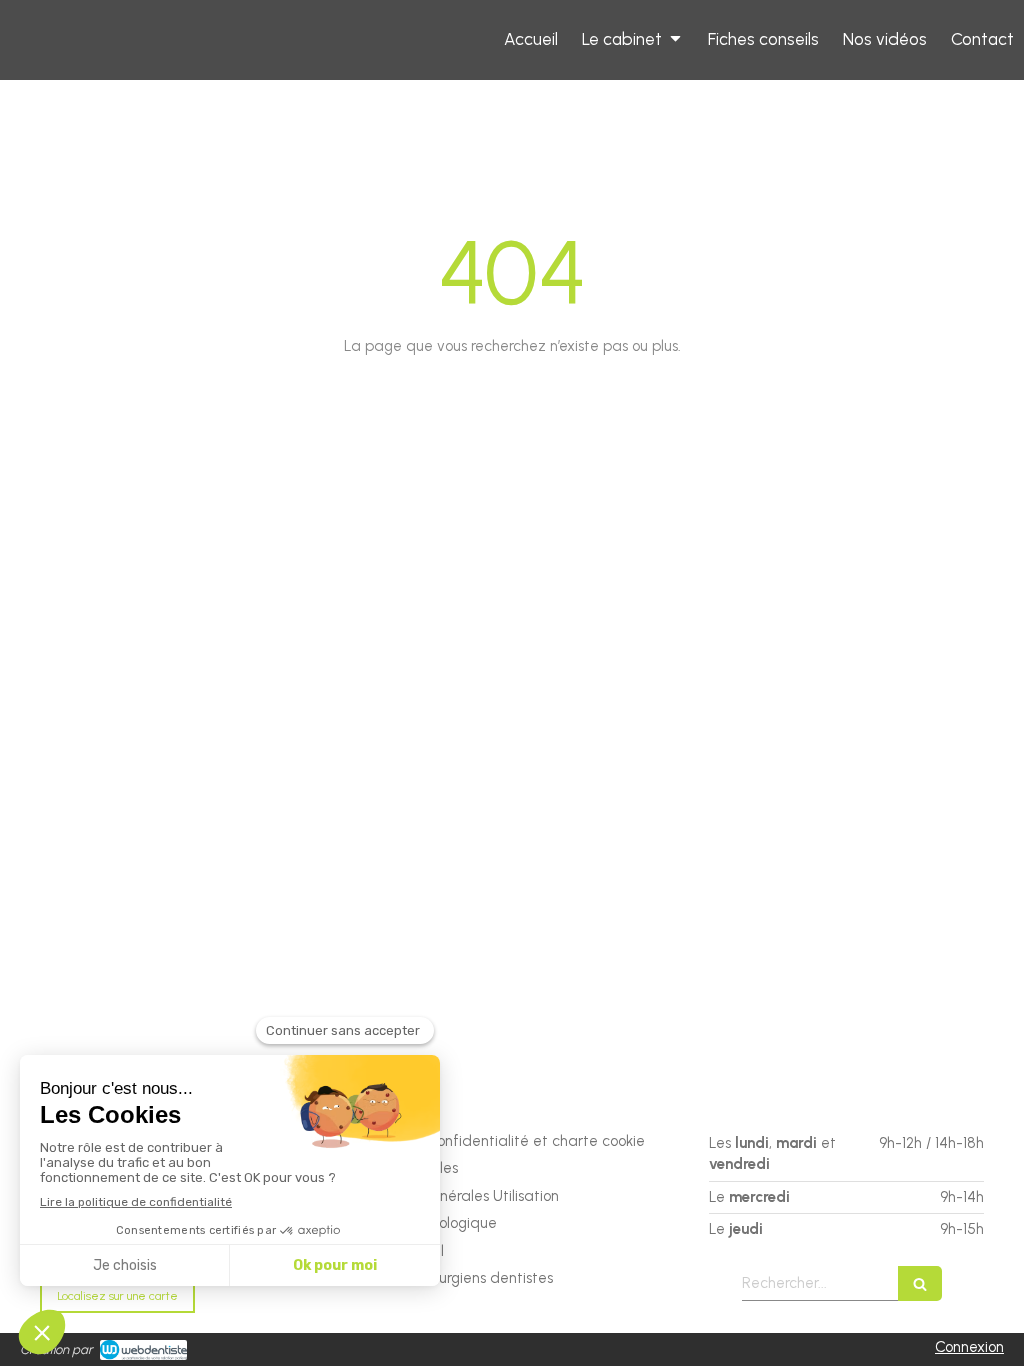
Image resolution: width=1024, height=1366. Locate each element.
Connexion (969, 1347)
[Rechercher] (920, 1283)
